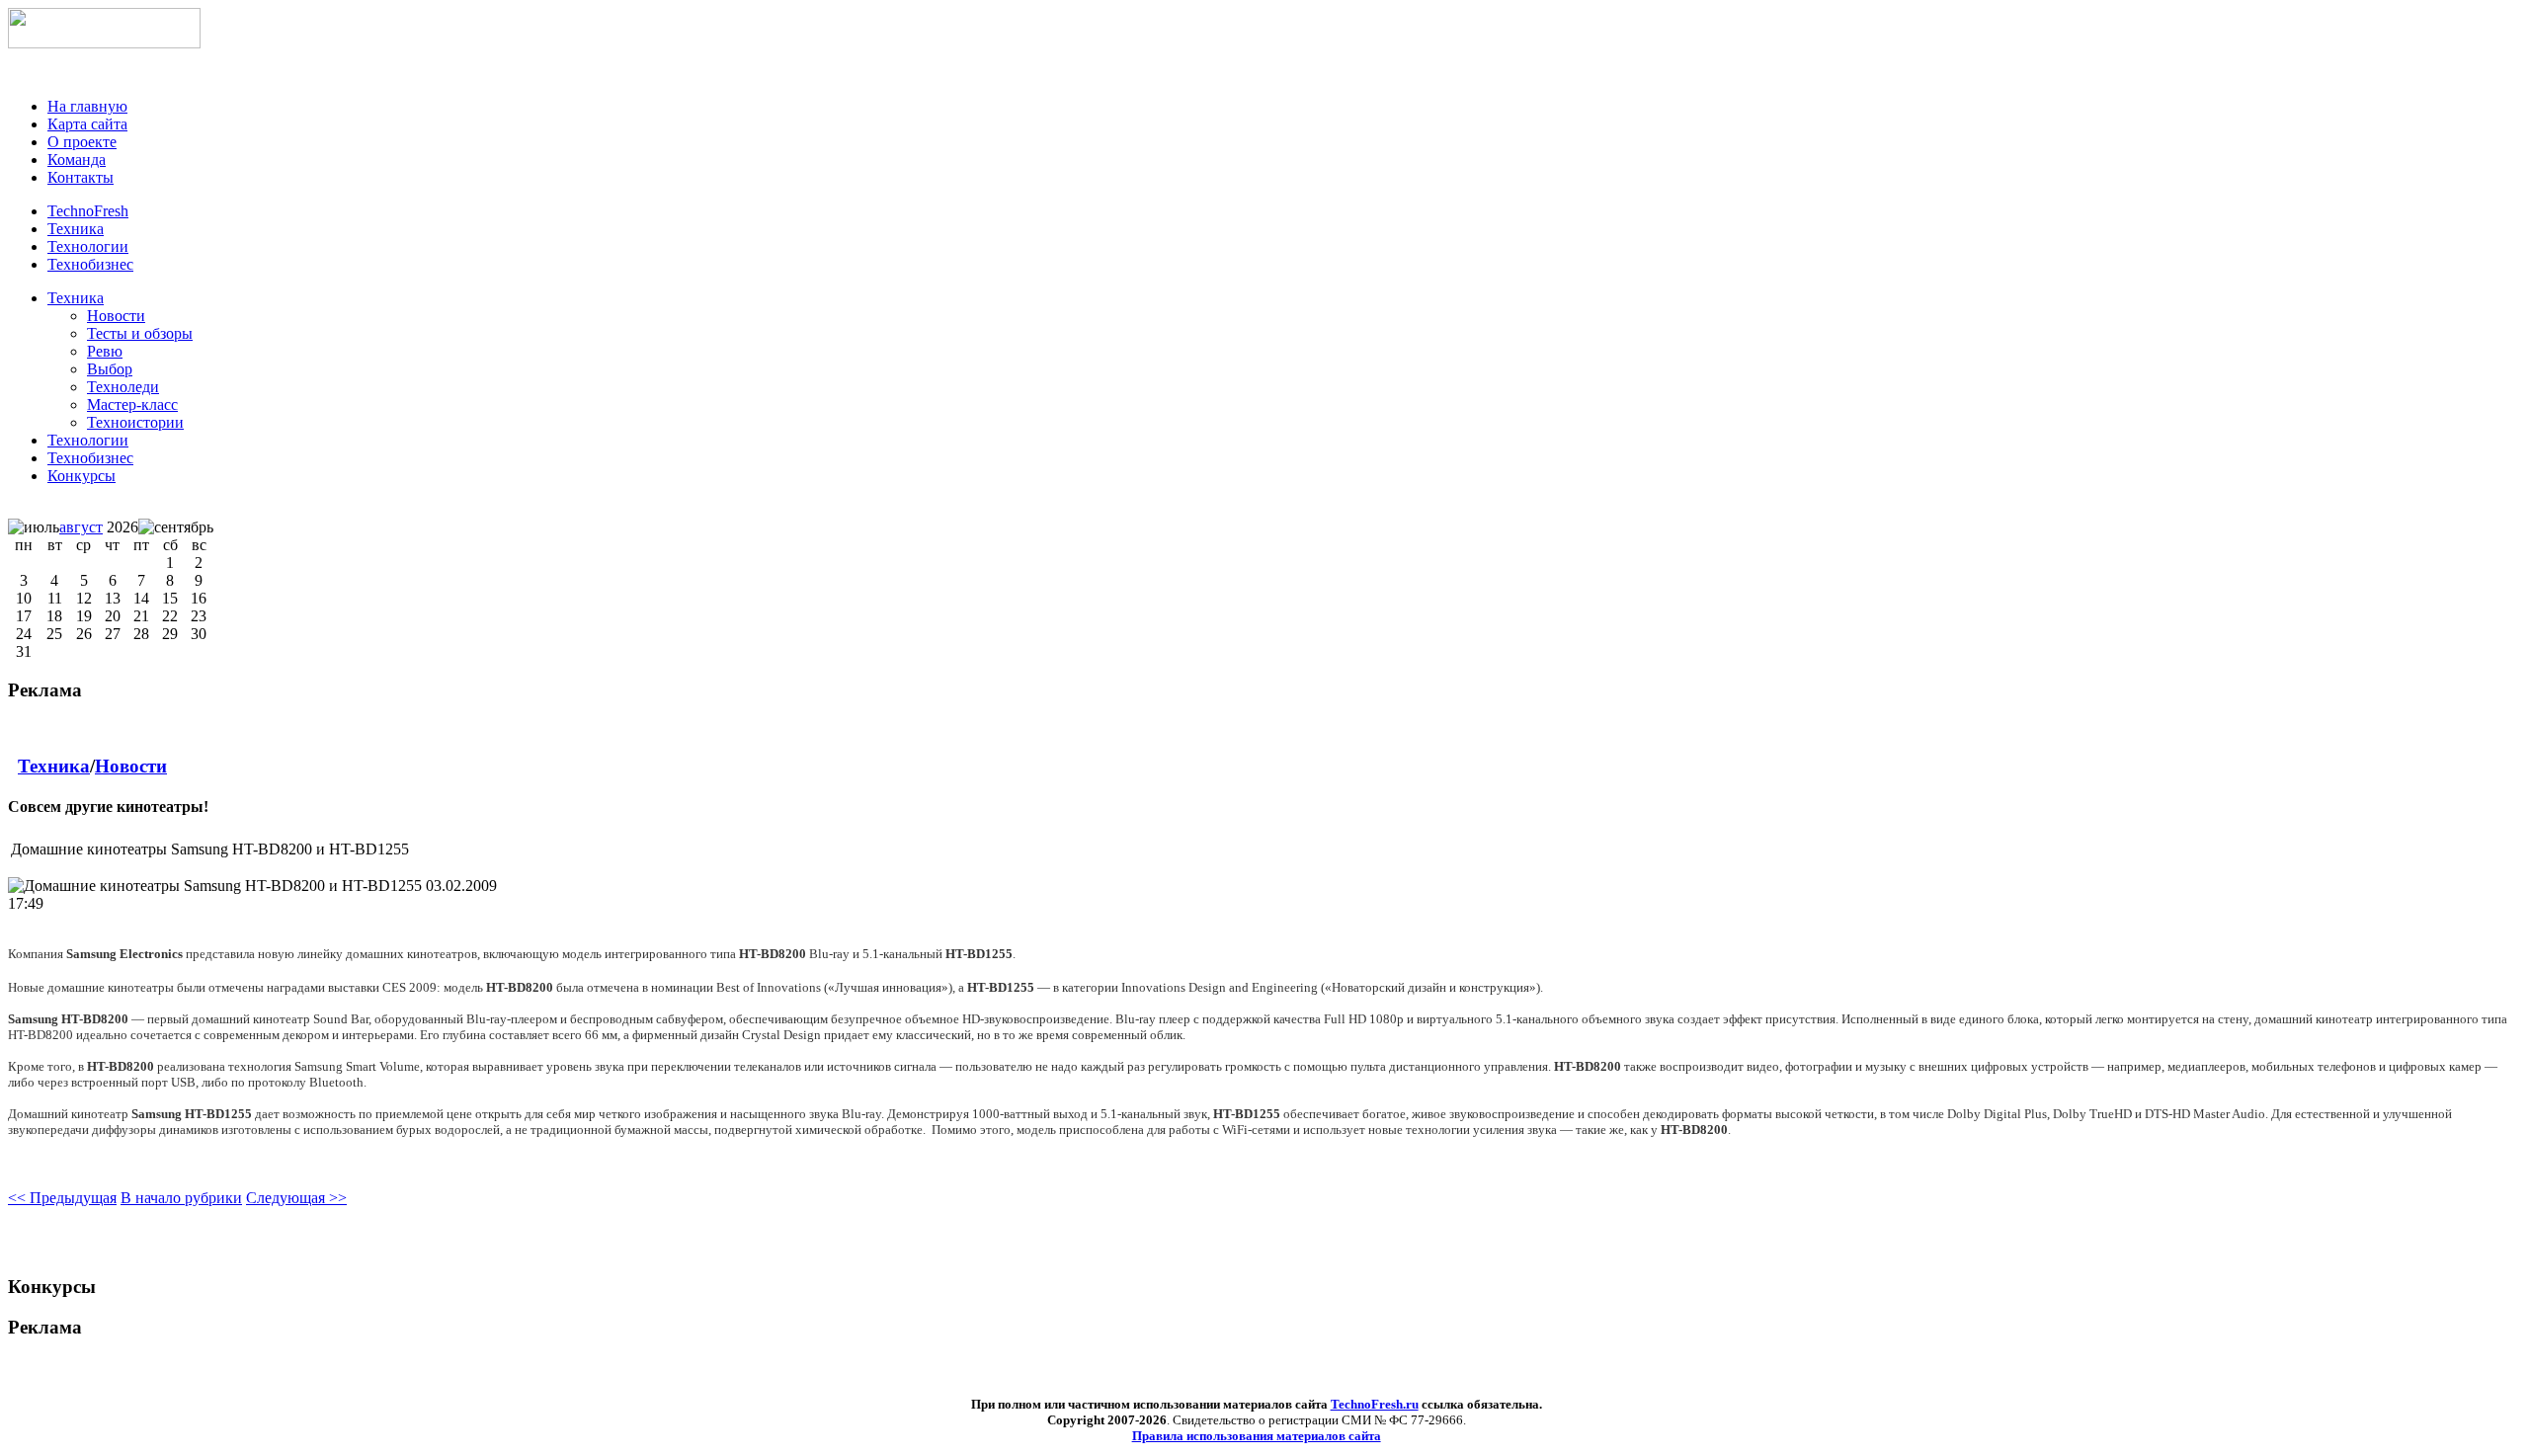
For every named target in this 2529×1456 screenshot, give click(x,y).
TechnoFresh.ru (1375, 1404)
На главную (87, 106)
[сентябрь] (176, 527)
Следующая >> (296, 1198)
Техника (76, 298)
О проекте (82, 142)
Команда (77, 160)
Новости (131, 766)
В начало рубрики (181, 1198)
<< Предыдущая (62, 1198)
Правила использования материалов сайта (1257, 1436)
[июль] (34, 527)
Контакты (81, 177)
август (81, 527)
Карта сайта (87, 124)
